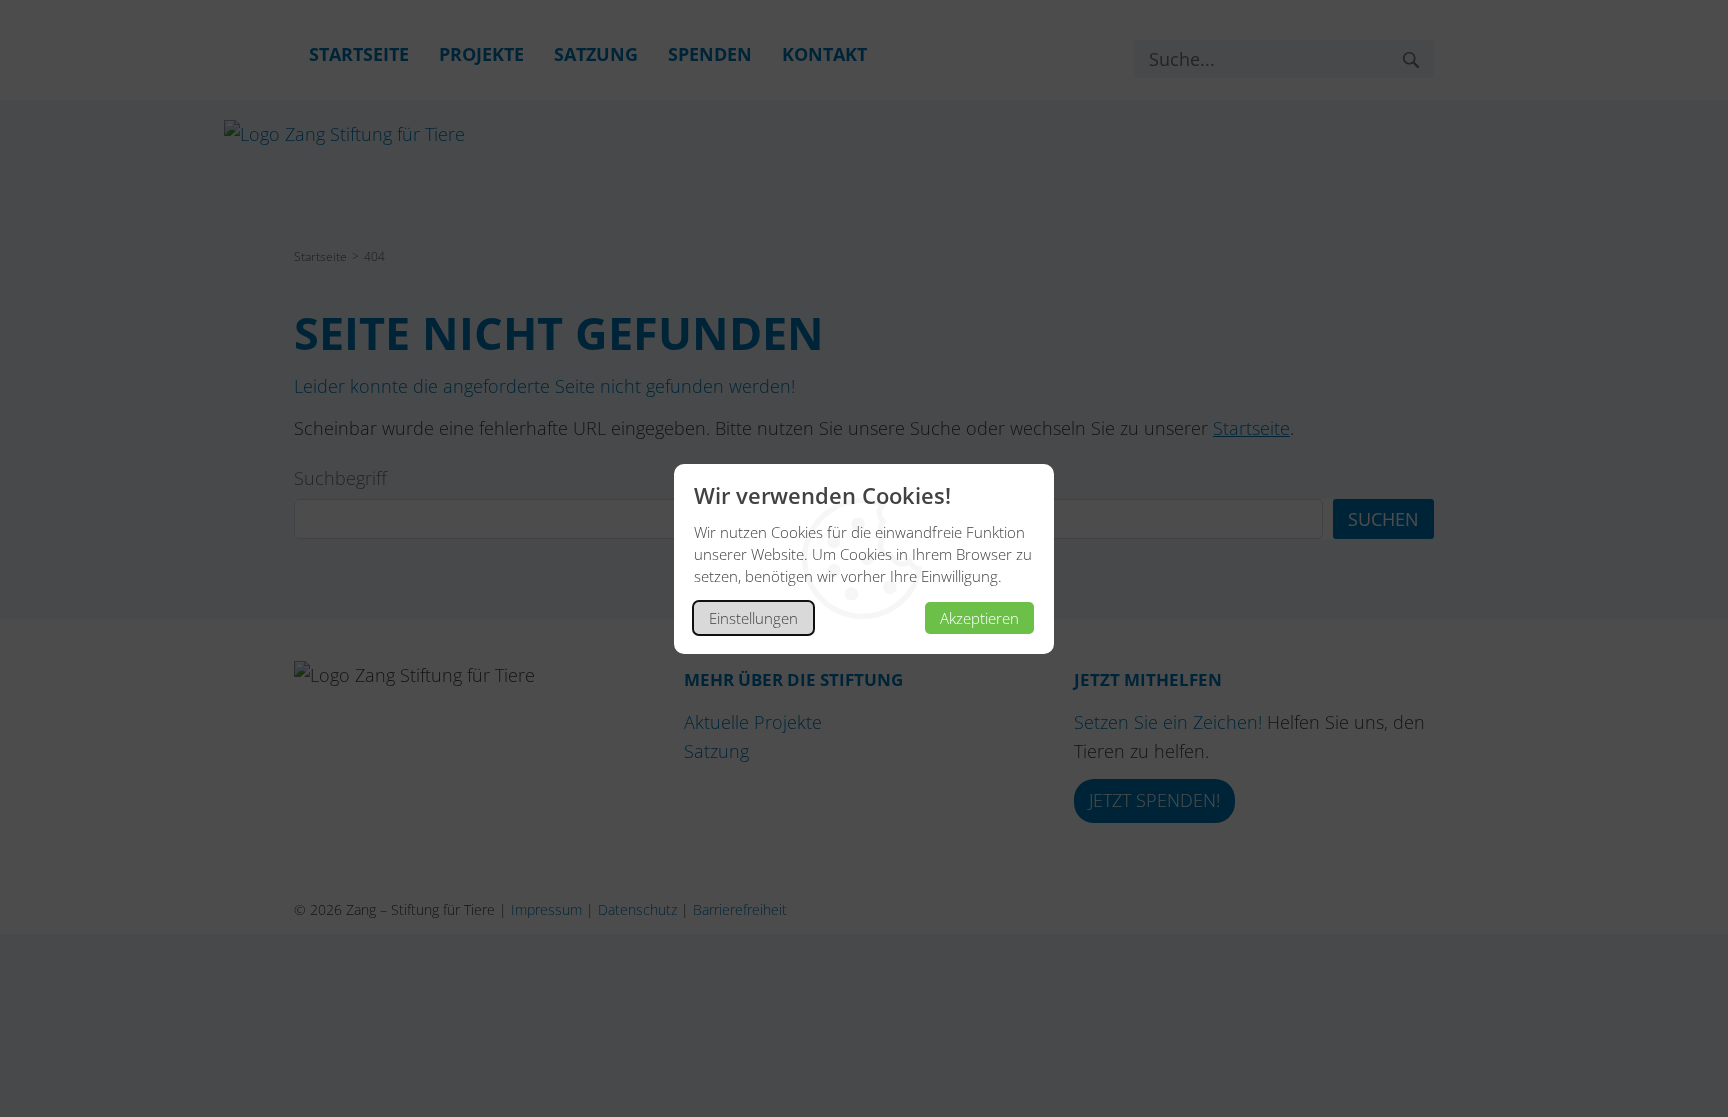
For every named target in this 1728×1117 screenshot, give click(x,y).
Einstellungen (753, 618)
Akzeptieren (979, 618)
